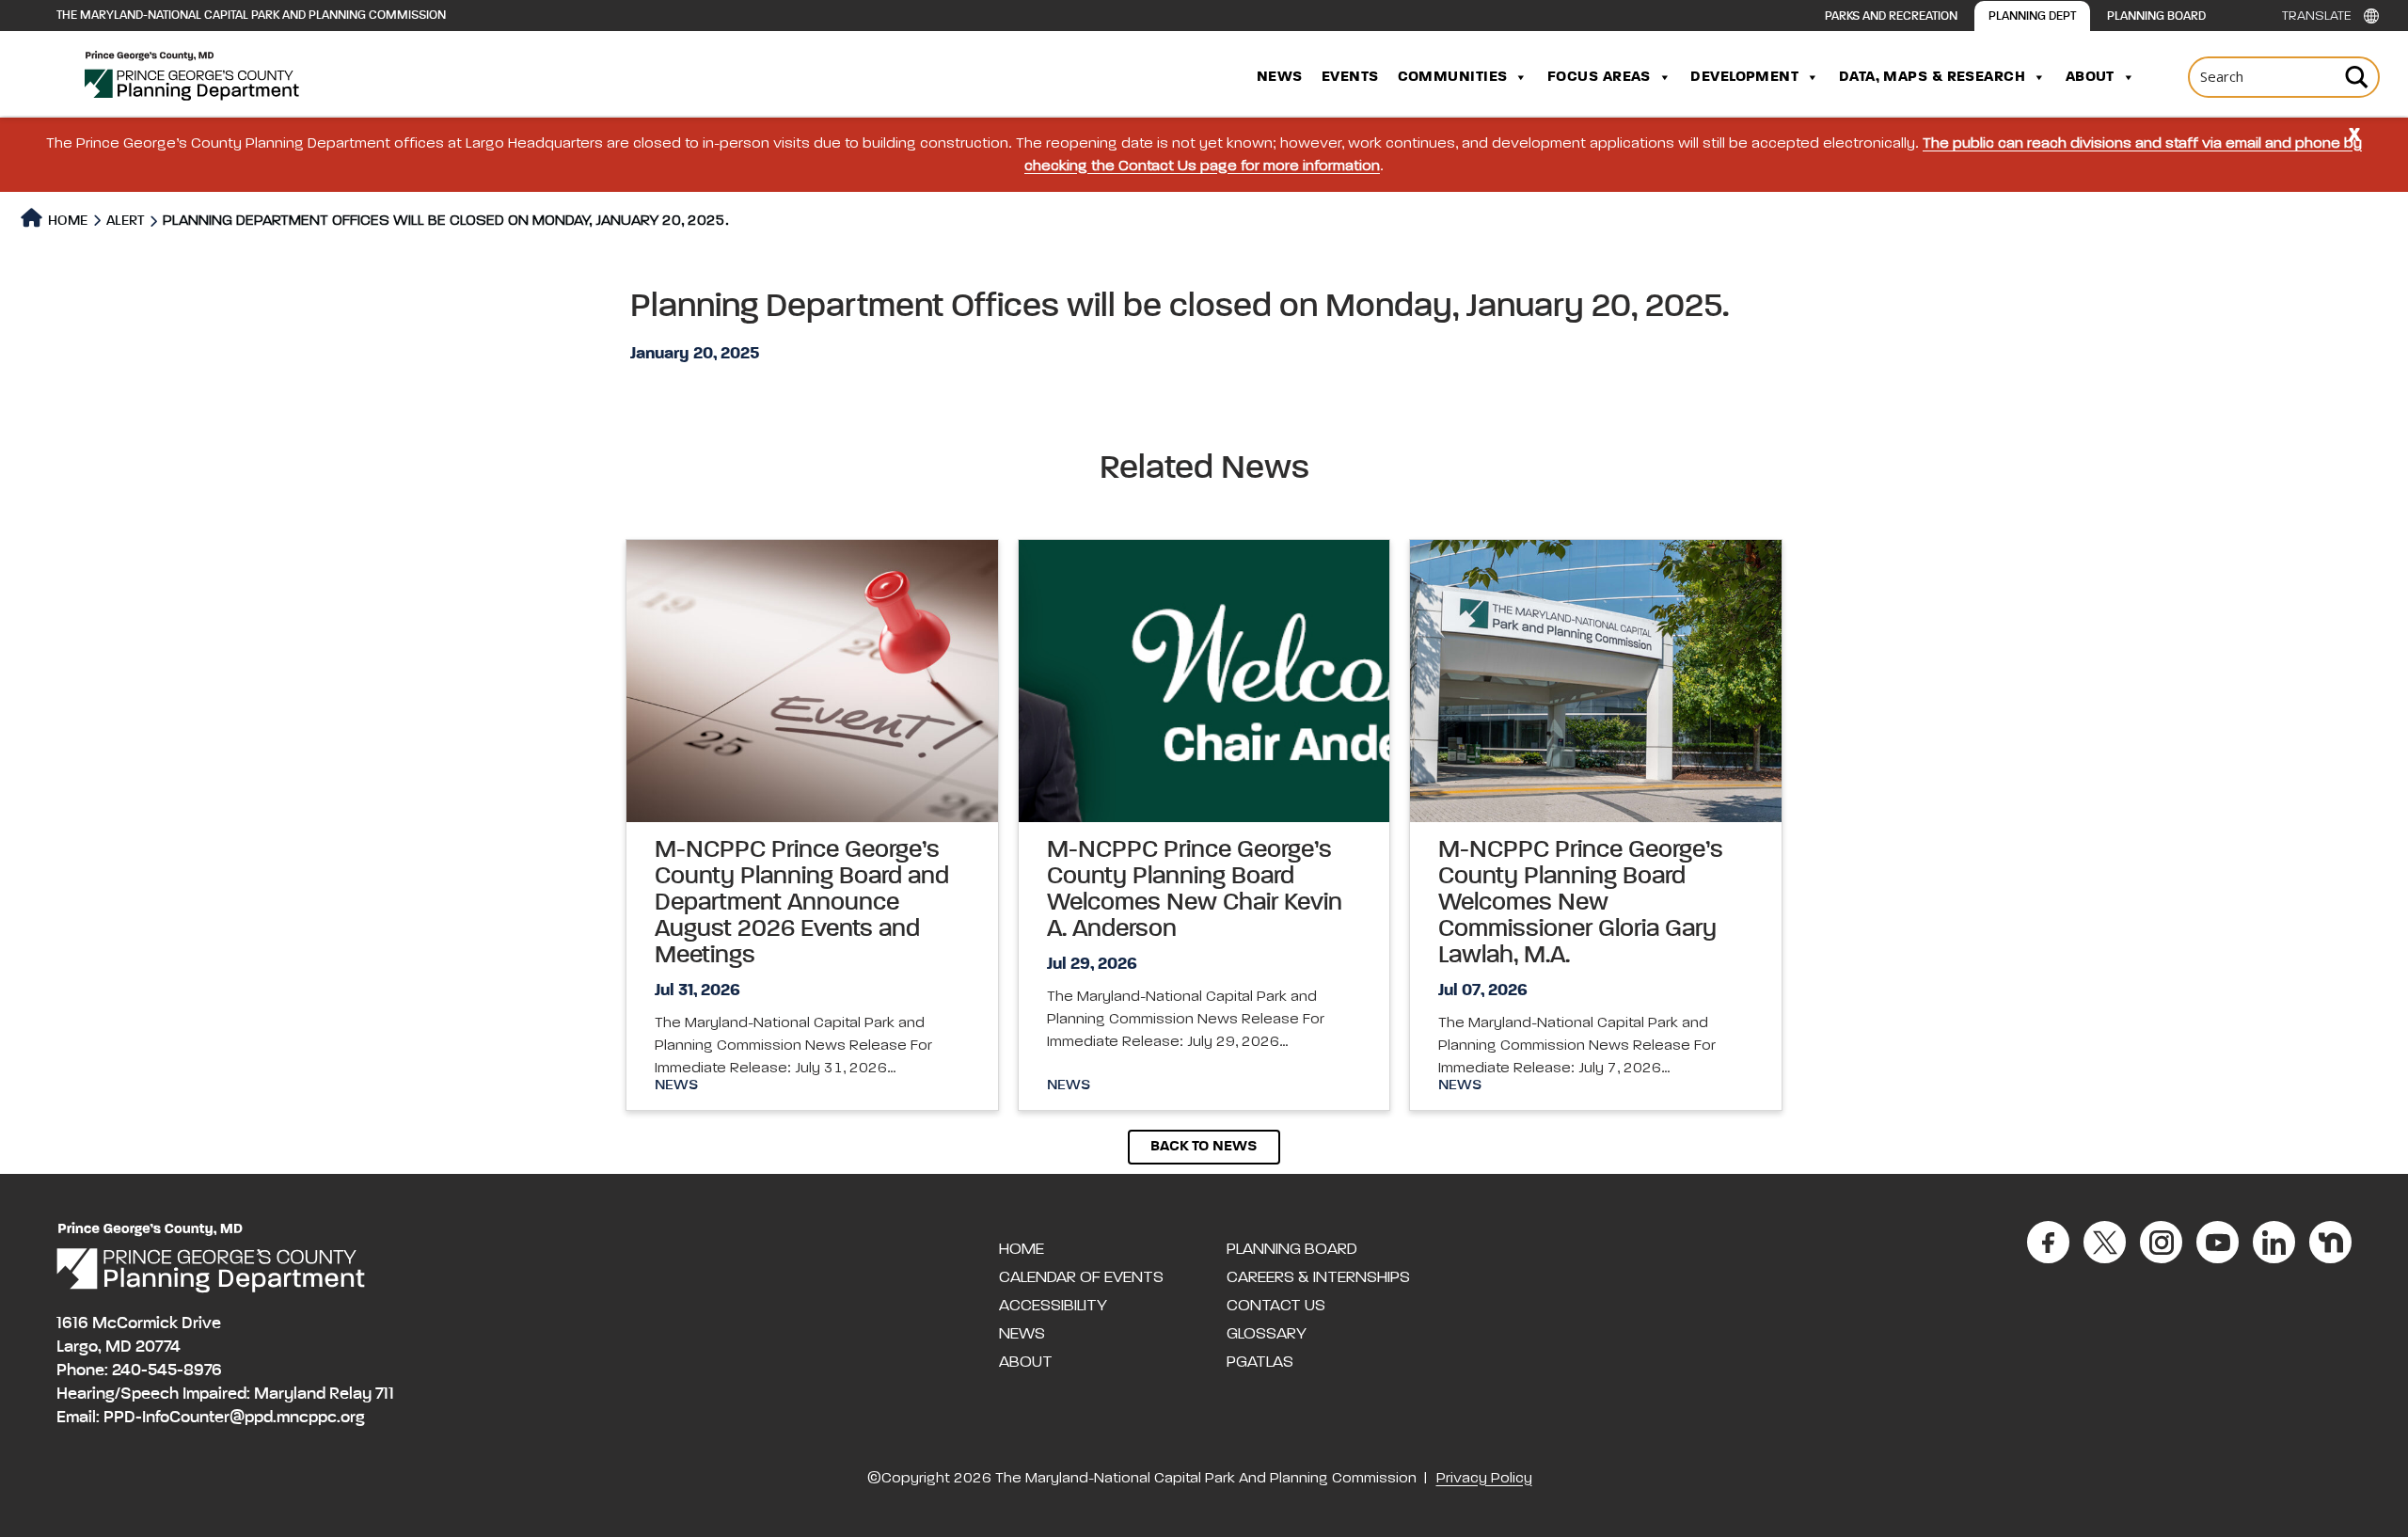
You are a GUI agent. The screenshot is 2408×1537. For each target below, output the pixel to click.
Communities (1453, 77)
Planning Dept (2032, 16)
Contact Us (1276, 1306)
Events (1350, 77)
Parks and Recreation (1891, 16)
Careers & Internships (1318, 1277)
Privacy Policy (1484, 1479)
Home (66, 221)
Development (1744, 77)
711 (385, 1394)
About (2090, 77)
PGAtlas (1260, 1362)
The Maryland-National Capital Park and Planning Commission (251, 16)
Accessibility (1053, 1306)
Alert (125, 221)
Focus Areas (1599, 77)
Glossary (1267, 1334)
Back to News (1204, 1147)
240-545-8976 (167, 1371)
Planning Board (2156, 16)
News (1280, 77)
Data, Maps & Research (1932, 77)
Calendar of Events (1081, 1277)
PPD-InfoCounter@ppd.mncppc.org (234, 1418)
